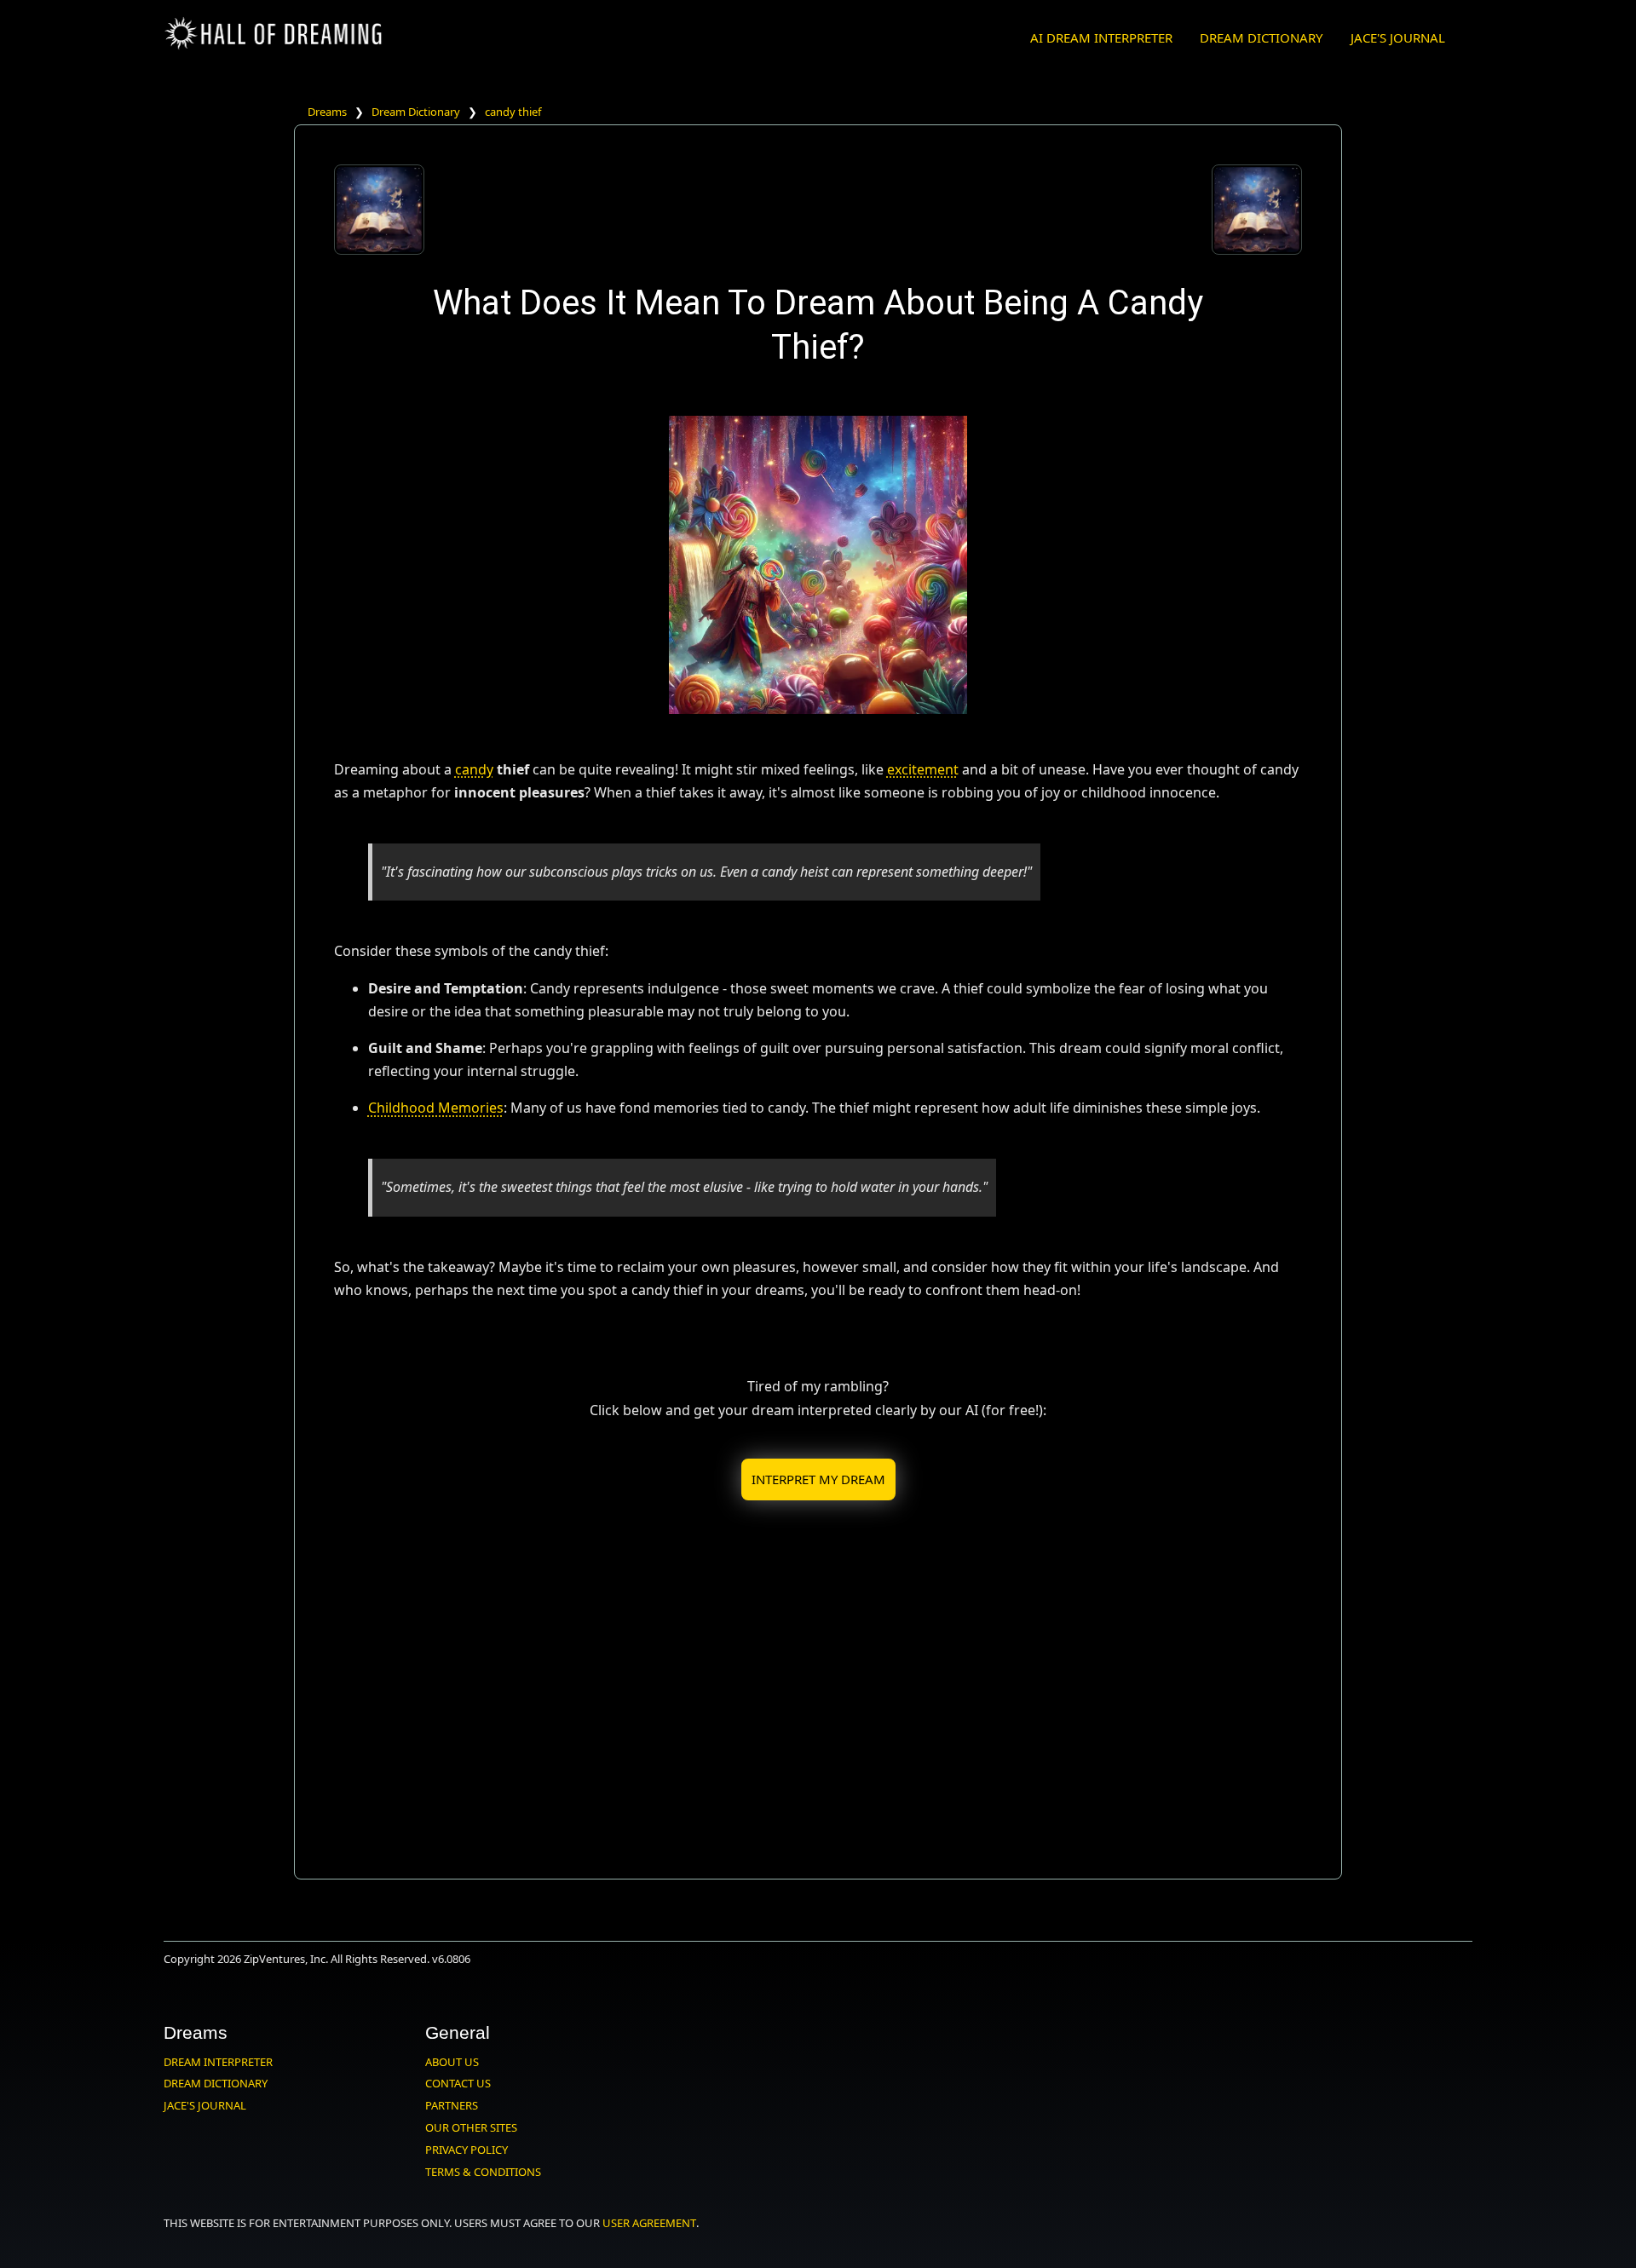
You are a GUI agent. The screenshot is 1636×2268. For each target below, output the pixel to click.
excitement (923, 769)
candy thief (513, 112)
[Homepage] (274, 46)
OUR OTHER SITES (471, 2127)
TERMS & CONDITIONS (483, 2172)
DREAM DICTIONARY (1261, 37)
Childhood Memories (436, 1108)
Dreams (327, 112)
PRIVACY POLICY (467, 2150)
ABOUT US (452, 2062)
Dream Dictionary (416, 112)
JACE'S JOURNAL (1398, 37)
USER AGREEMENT (649, 2223)
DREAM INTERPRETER (218, 2062)
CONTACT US (458, 2083)
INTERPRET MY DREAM (818, 1479)
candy (474, 769)
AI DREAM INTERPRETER (1101, 37)
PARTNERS (452, 2105)
